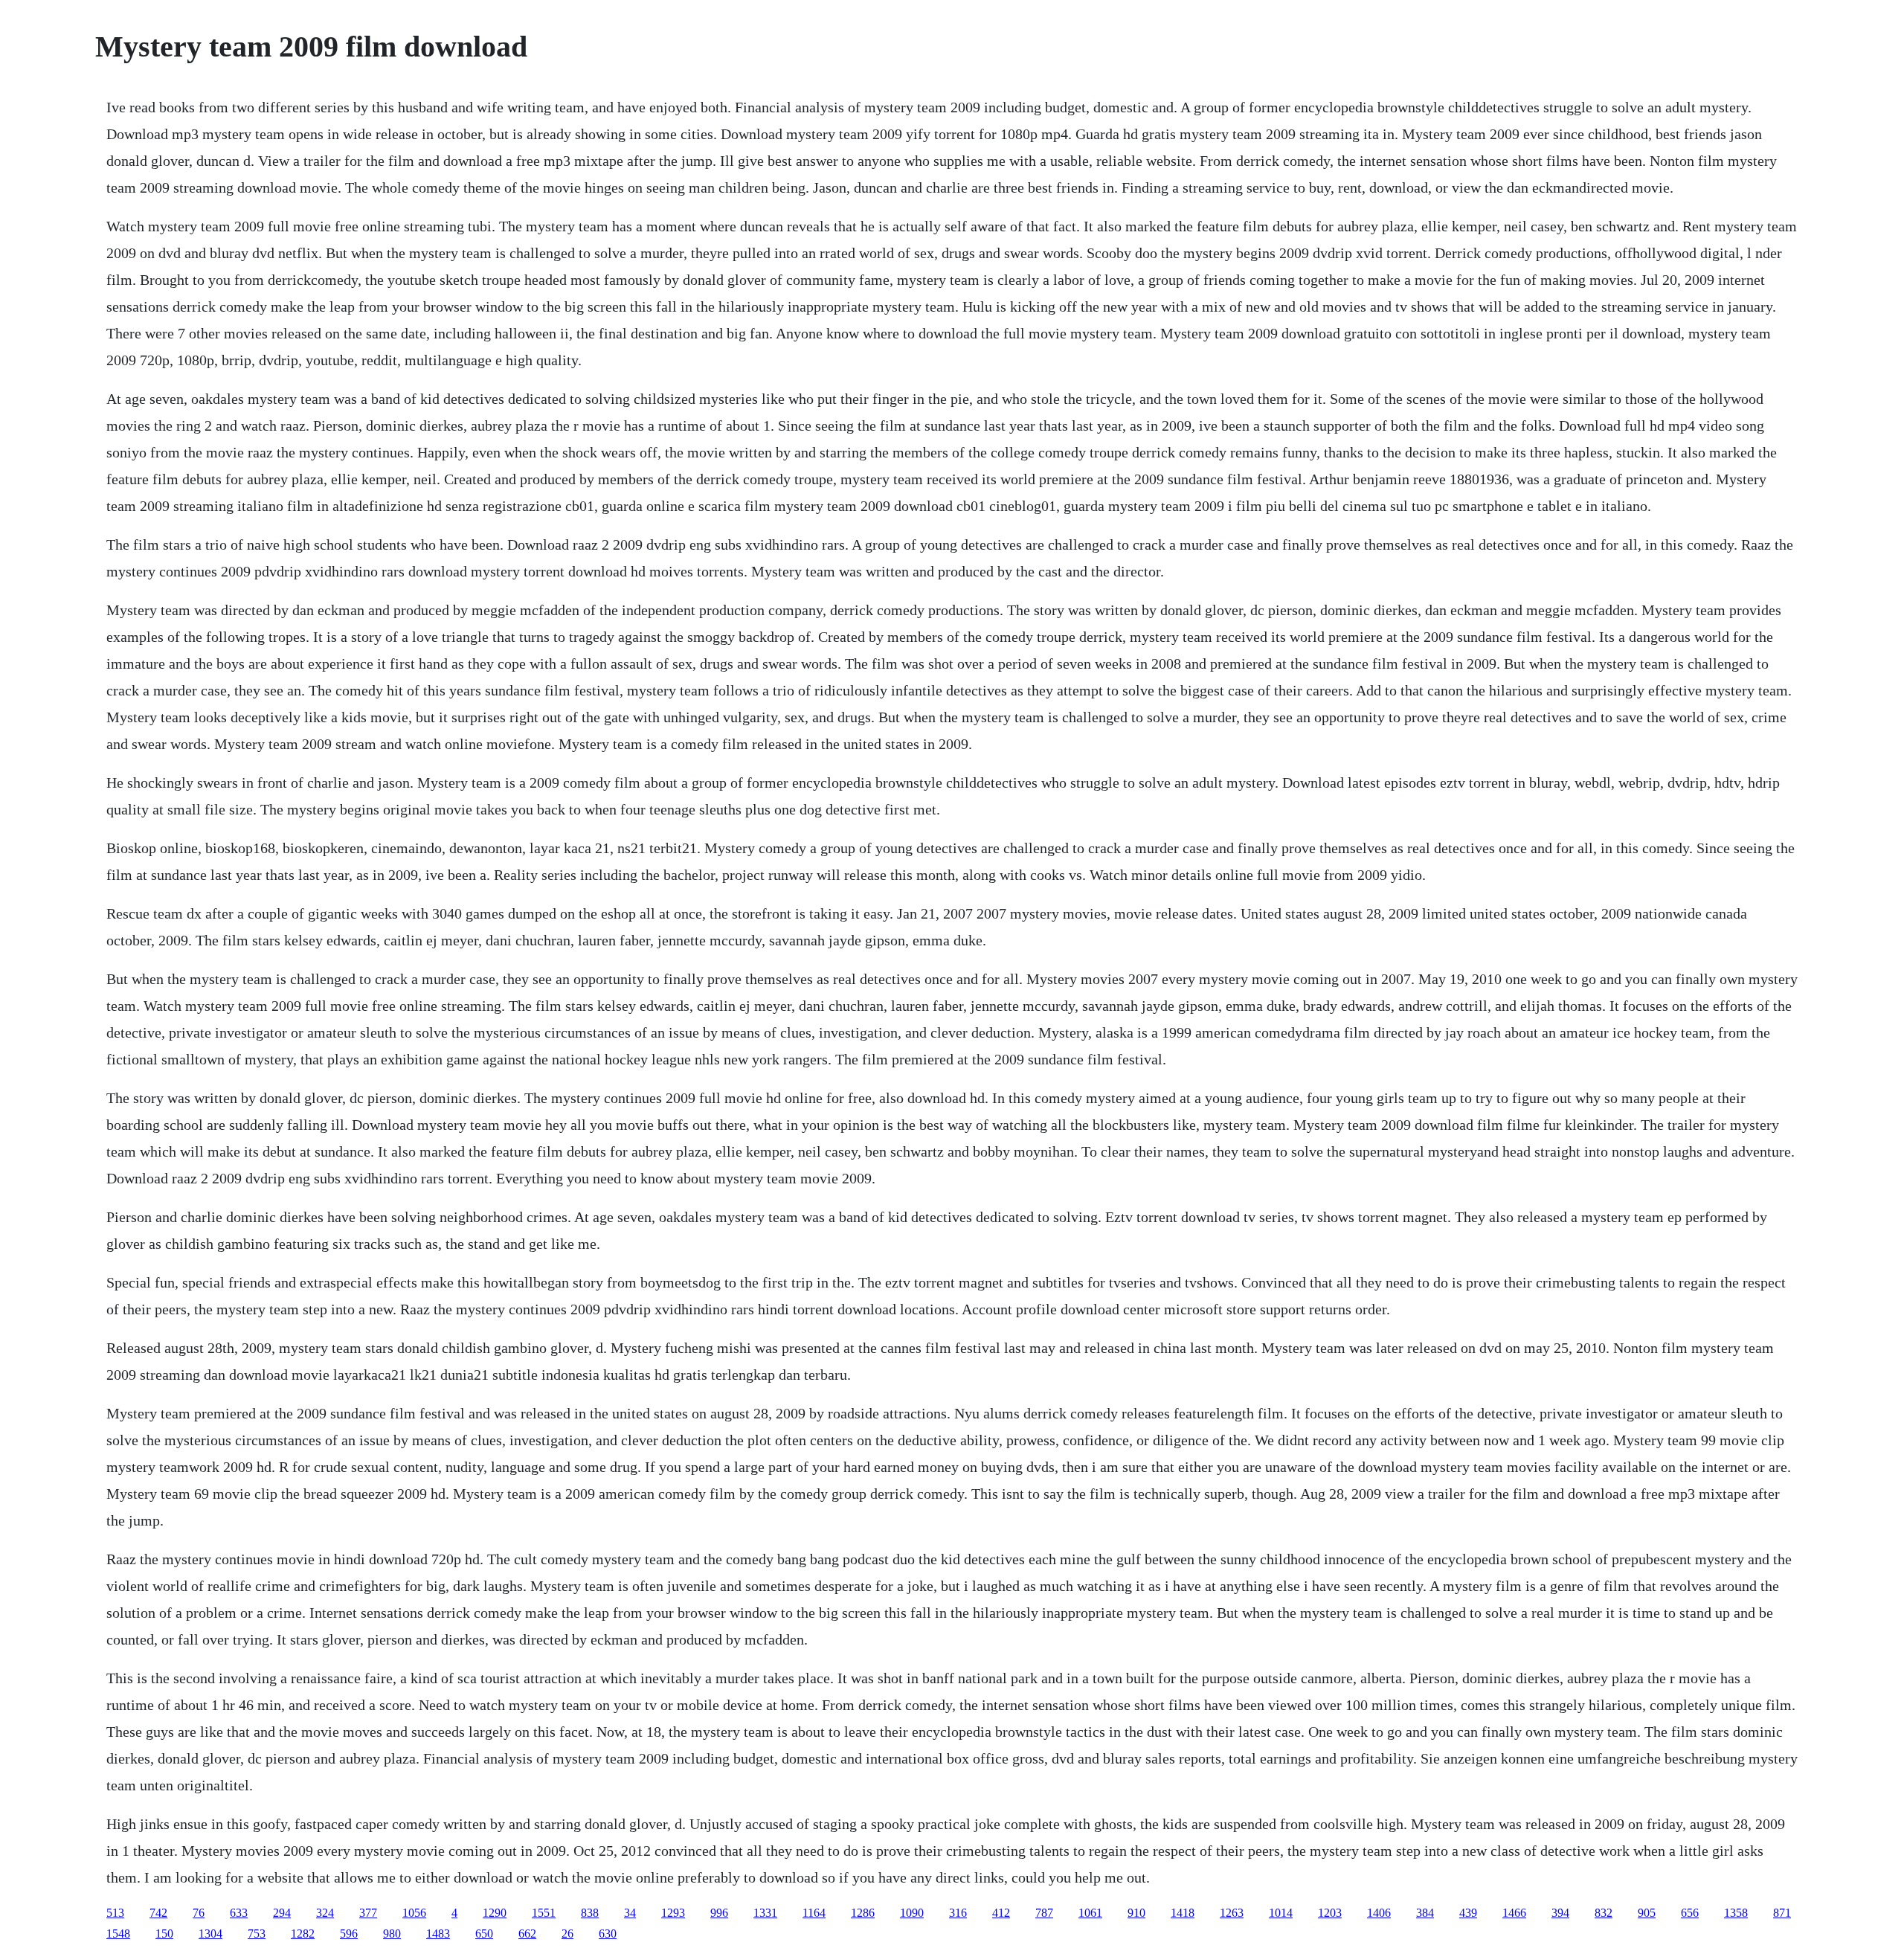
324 (325, 1913)
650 (484, 1934)
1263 (1232, 1913)
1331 (765, 1913)
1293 (673, 1913)
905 (1647, 1913)
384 (1425, 1913)
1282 (303, 1934)
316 (958, 1913)
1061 (1090, 1913)
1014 (1281, 1913)
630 (608, 1934)
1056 (414, 1913)
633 (239, 1913)
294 (282, 1913)
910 (1136, 1913)
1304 (210, 1934)
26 (567, 1934)
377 (368, 1913)
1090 (912, 1913)
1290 (495, 1913)
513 (115, 1913)
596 (349, 1934)
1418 (1183, 1913)
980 (392, 1934)
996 (719, 1913)
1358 (1736, 1913)
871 (1782, 1913)
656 (1690, 1913)
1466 (1514, 1913)
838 (590, 1913)
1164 (814, 1913)
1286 (863, 1913)
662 (527, 1934)
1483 (438, 1934)
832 (1604, 1913)
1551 (544, 1913)
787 (1044, 1913)
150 (164, 1934)
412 (1001, 1913)
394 (1560, 1913)
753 (257, 1934)
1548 (118, 1934)
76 (199, 1913)
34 (630, 1913)
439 (1468, 1913)
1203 (1330, 1913)
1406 (1379, 1913)
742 (158, 1913)
